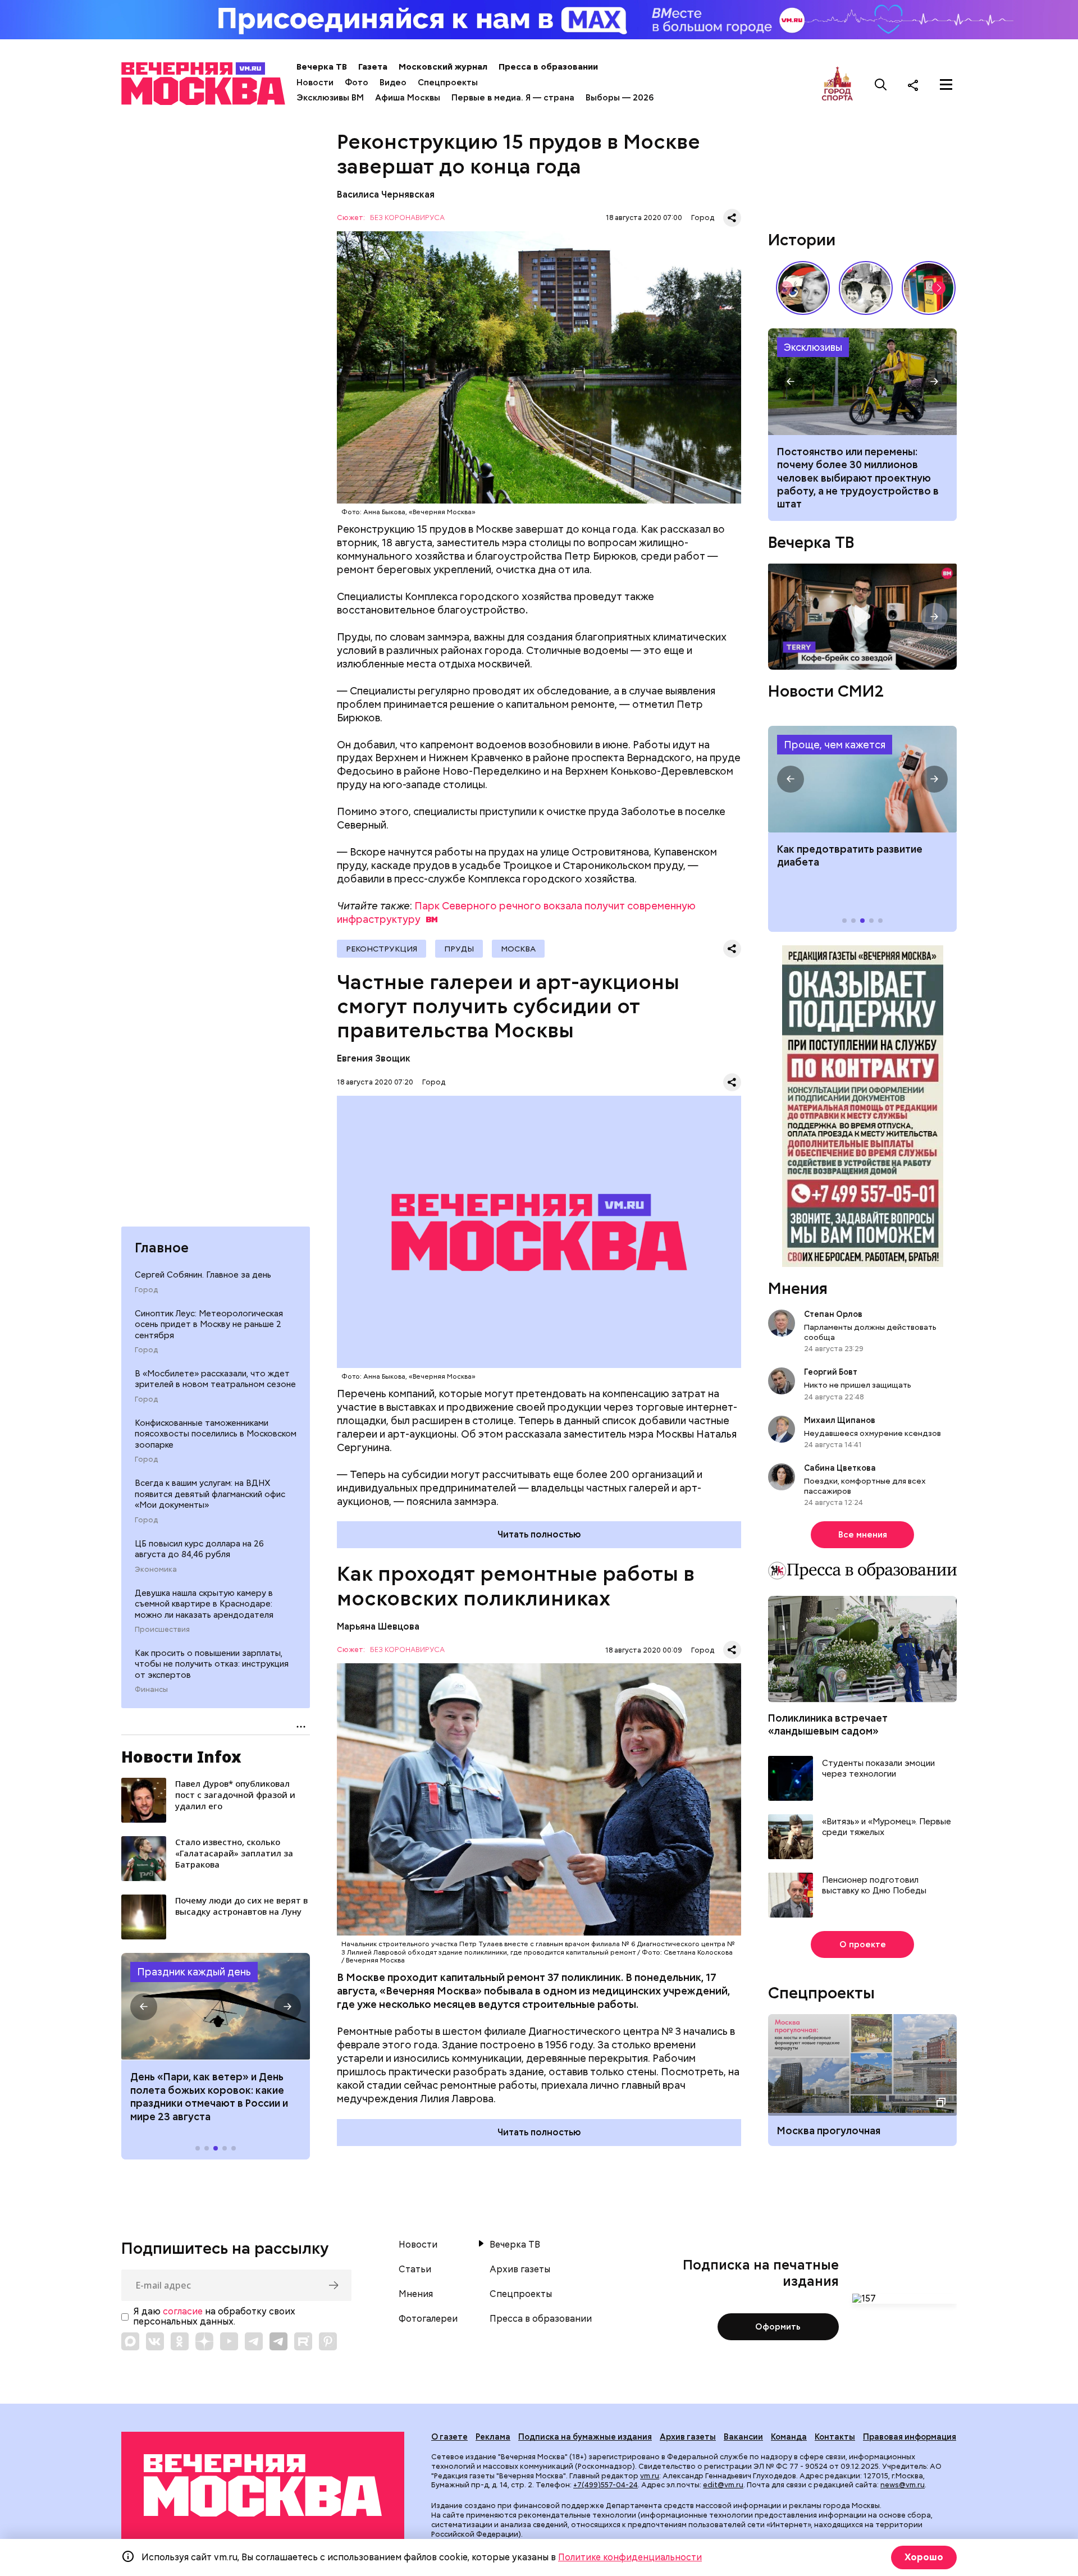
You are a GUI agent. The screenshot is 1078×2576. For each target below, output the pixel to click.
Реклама (493, 2437)
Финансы (151, 1690)
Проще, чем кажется (835, 745)
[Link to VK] (155, 2341)
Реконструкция (382, 949)
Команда (789, 2437)
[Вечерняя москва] (263, 2485)
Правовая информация (910, 2437)
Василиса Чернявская (387, 195)
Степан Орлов (833, 1314)
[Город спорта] (837, 84)
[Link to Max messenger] (130, 2341)
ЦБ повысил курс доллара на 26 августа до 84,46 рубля (199, 1549)
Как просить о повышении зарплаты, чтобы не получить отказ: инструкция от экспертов (212, 1664)
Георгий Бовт (831, 1372)
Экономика (156, 1569)
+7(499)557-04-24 (606, 2485)
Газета (373, 67)
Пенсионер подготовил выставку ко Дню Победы (874, 1886)
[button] (144, 2007)
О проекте (863, 1944)
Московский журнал (443, 67)
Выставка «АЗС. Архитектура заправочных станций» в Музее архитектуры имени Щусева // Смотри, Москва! (929, 288)
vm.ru (650, 2476)
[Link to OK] (180, 2341)
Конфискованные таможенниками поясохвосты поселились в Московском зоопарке (216, 1433)
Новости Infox (181, 1756)
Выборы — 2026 (620, 98)
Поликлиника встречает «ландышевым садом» (828, 1724)
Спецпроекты (448, 83)
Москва (518, 949)
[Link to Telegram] (254, 2341)
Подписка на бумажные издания (585, 2437)
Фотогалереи (428, 2319)
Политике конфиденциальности (630, 2557)
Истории (802, 240)
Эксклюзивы (813, 347)
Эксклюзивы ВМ (330, 98)
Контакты (835, 2437)
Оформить (778, 2327)
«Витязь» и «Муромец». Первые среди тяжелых (887, 1827)
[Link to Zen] (204, 2341)
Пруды (459, 949)
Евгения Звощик (374, 1058)
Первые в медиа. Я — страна (513, 98)
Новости (315, 83)
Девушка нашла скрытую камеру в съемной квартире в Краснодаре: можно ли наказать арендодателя (204, 1603)
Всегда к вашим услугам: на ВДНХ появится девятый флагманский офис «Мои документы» (210, 1493)
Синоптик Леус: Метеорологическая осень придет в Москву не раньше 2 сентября (209, 1324)
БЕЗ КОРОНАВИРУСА (407, 218)
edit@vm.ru (723, 2485)
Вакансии (743, 2437)
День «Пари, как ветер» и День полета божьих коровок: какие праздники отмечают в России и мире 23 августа (209, 2096)
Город (146, 1289)
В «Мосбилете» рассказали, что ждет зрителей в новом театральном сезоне (215, 1379)
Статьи (415, 2270)
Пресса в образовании (548, 67)
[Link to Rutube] (303, 2341)
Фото (357, 83)
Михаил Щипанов (840, 1420)
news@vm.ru (903, 2485)
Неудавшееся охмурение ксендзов (873, 1433)
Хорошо (924, 2557)
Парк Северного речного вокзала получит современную (516, 912)
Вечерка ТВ (322, 67)
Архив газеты (520, 2270)
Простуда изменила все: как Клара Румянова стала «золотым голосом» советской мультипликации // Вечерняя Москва (803, 288)
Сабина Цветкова (840, 1468)
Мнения (798, 1288)
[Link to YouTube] (229, 2341)
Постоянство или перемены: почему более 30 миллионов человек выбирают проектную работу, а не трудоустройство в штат (862, 382)
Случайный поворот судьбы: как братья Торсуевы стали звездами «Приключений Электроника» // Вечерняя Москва (866, 288)
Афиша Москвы (408, 98)
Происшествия (162, 1629)
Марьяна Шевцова (378, 1626)
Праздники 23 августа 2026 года (216, 2006)
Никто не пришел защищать (858, 1385)
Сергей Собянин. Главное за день (203, 1274)
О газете (449, 2437)
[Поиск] (881, 85)
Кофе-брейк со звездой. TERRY (862, 617)
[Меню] (946, 85)
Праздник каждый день (194, 1972)
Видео (393, 83)
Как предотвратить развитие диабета (862, 779)
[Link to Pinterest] (328, 2341)
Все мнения (863, 1535)
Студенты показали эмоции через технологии (878, 1769)
